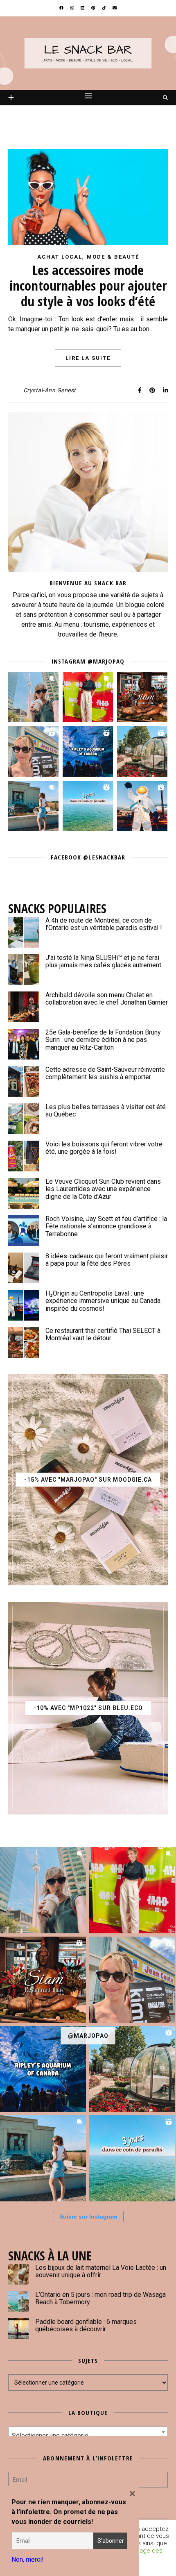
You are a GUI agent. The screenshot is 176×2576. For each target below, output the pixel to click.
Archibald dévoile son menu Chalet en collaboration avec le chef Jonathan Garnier (107, 999)
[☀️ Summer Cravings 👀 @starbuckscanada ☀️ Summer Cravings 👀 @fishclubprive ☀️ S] (33, 697)
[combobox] (88, 2432)
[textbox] (88, 2436)
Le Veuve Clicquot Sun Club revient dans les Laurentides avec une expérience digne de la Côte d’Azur (103, 1189)
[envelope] (115, 8)
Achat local (60, 257)
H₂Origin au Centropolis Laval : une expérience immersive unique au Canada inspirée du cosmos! (103, 1301)
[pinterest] (94, 8)
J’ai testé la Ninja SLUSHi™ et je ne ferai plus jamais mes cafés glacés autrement (103, 961)
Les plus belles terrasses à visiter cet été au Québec (106, 1111)
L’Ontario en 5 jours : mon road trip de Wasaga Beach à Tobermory (100, 2298)
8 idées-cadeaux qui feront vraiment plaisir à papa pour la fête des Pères (107, 1260)
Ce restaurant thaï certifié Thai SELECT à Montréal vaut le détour (103, 1334)
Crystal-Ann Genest (50, 390)
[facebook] (62, 8)
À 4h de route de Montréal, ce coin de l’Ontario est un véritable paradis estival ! (104, 924)
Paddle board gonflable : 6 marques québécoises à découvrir (86, 2325)
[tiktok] (105, 8)
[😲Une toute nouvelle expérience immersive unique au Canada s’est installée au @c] (142, 806)
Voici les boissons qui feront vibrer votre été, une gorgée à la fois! (104, 1148)
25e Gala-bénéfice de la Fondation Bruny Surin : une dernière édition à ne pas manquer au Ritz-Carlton (103, 1040)
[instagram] (73, 8)
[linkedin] (83, 8)
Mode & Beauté (113, 257)
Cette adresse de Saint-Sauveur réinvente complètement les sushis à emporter (105, 1073)
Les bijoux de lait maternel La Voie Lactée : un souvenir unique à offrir (101, 2271)
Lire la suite (88, 358)
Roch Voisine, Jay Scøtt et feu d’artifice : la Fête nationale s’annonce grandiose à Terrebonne (106, 1226)
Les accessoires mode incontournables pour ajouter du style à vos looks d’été (88, 285)
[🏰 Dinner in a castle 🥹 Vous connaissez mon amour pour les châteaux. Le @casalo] (142, 751)
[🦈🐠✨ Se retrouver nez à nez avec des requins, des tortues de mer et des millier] (88, 751)
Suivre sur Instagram (88, 2217)
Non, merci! (28, 2559)
